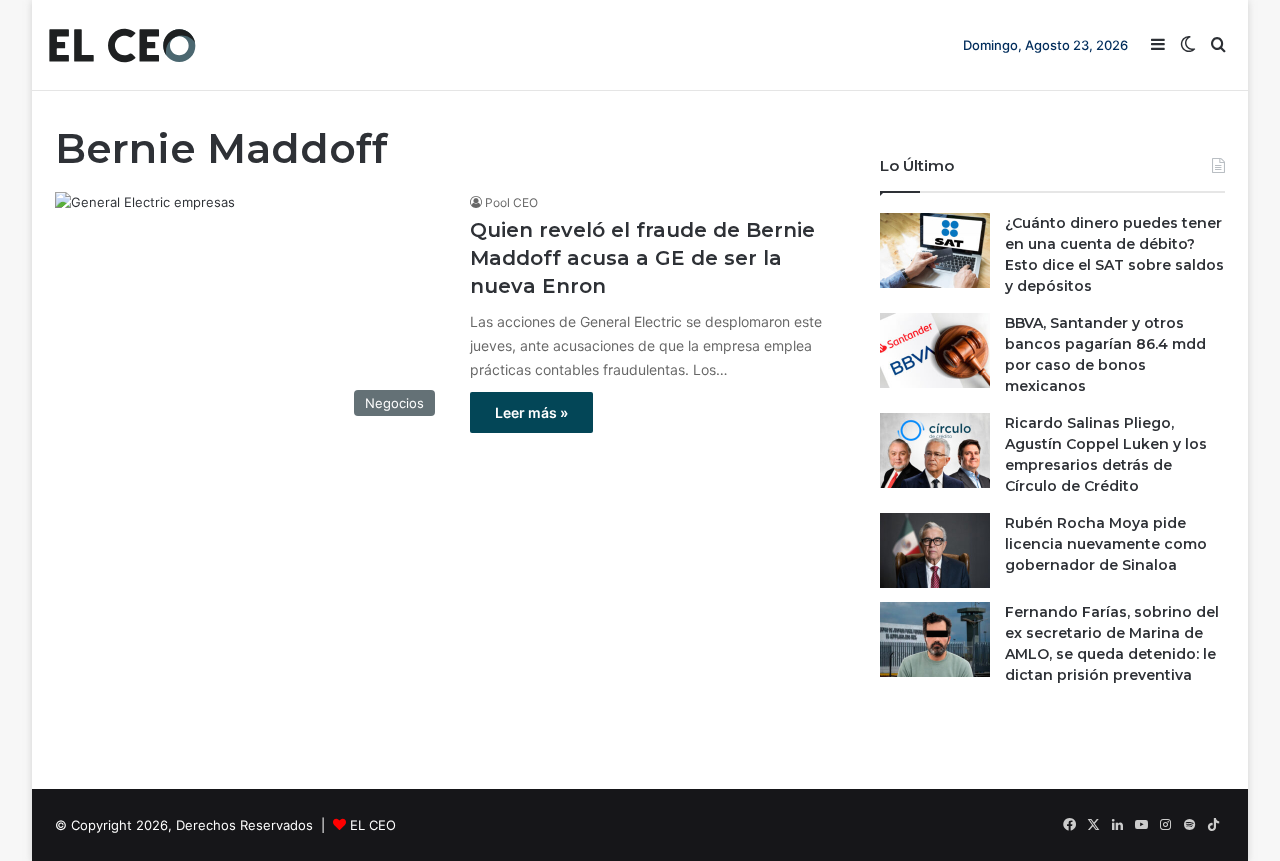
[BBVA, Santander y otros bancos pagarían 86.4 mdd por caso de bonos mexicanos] (935, 350)
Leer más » (531, 412)
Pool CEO (511, 202)
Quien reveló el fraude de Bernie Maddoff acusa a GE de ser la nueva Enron (642, 258)
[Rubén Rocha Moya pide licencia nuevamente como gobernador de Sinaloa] (935, 550)
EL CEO (373, 825)
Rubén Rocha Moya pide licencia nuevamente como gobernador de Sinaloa (1106, 544)
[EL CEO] (122, 45)
